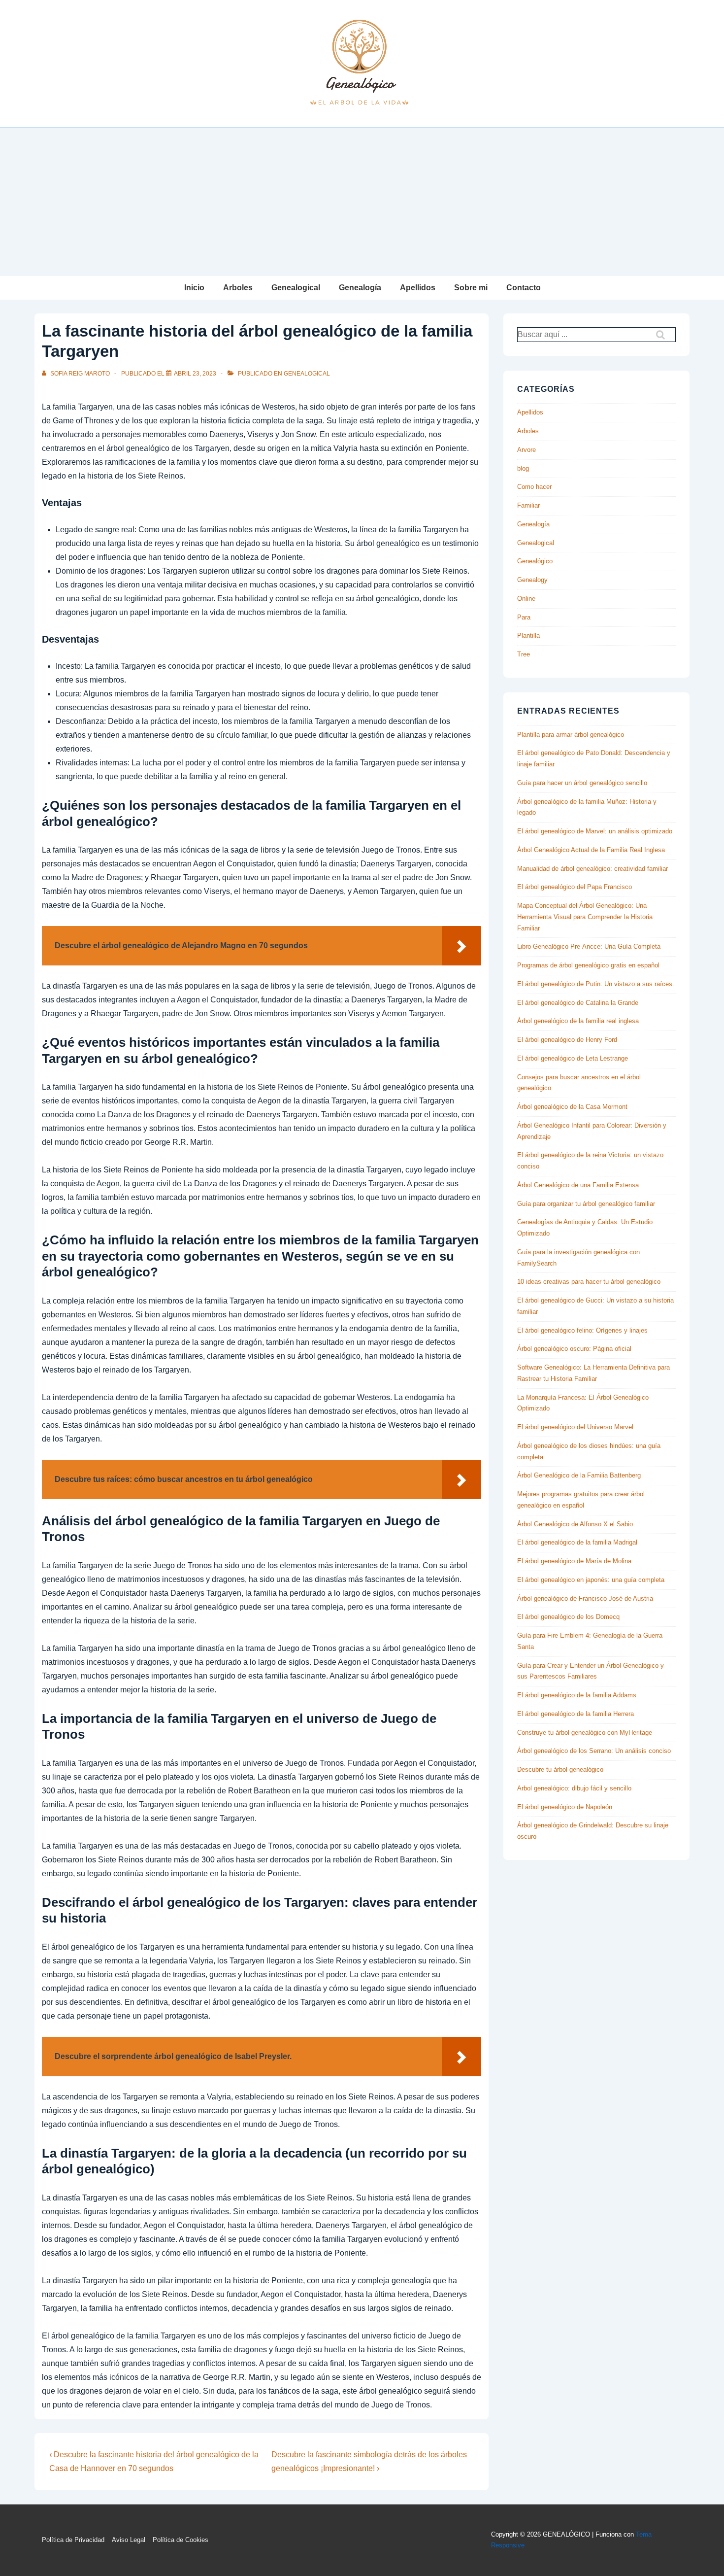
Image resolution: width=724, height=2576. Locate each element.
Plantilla (528, 635)
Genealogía (360, 288)
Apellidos (418, 288)
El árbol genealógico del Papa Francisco (575, 887)
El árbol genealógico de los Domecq (568, 1617)
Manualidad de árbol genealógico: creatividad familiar (592, 869)
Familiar (528, 505)
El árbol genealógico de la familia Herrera (576, 1714)
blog (523, 468)
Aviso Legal (129, 2540)
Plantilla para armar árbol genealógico (571, 735)
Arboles (238, 288)
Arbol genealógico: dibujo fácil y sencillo (574, 1788)
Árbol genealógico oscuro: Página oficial (574, 1349)
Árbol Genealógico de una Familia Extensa (578, 1185)
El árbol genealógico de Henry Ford (567, 1040)
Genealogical (296, 288)
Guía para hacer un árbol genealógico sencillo (582, 783)
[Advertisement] (362, 202)
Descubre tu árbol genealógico (560, 1769)
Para (524, 617)
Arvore (527, 450)
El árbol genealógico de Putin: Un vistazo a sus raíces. (596, 984)
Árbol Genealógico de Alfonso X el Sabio (575, 1524)
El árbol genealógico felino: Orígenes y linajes (582, 1330)
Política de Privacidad (73, 2540)
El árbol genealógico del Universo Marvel (575, 1427)
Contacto (524, 288)
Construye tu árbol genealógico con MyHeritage (585, 1733)
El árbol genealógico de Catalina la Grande (578, 1003)
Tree (524, 654)
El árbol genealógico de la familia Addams (577, 1695)
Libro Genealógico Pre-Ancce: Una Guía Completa (589, 946)
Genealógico (535, 561)
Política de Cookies (181, 2540)
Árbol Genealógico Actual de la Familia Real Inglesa (591, 850)
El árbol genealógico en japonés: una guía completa (591, 1580)
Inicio (194, 288)
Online (526, 599)
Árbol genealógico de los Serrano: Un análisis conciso (594, 1751)
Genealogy (532, 580)
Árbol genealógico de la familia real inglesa (578, 1021)
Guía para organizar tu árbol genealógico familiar (586, 1204)
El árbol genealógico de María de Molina (574, 1561)
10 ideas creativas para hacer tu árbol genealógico (589, 1282)
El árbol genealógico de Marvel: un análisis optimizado (595, 831)
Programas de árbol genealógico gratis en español (588, 965)
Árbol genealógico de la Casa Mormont (572, 1107)
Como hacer (534, 487)
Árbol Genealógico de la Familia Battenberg (579, 1475)
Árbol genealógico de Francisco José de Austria (585, 1598)
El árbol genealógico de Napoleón (565, 1807)
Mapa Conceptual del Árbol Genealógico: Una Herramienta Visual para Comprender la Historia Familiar (585, 917)
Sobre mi (471, 288)
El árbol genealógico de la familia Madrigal (577, 1542)
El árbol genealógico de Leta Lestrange (573, 1058)
